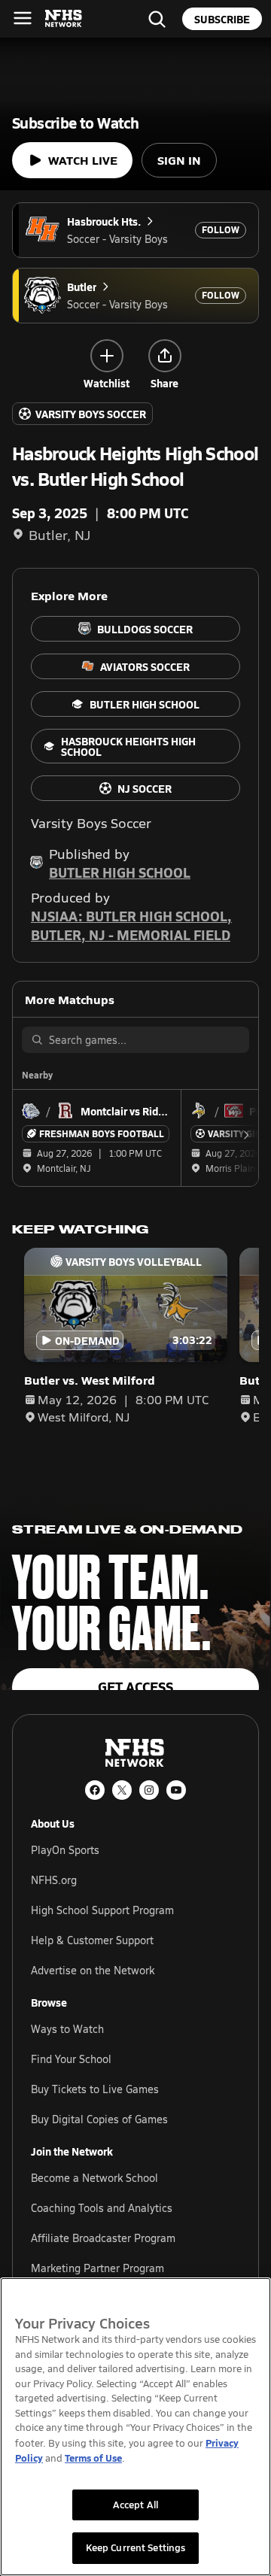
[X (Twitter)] (122, 1790)
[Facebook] (95, 1790)
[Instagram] (149, 1790)
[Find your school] (157, 19)
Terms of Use (93, 2458)
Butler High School (120, 872)
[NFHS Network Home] (64, 19)
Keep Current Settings (136, 2547)
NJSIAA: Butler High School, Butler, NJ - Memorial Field (131, 925)
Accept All (135, 2505)
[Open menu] (23, 18)
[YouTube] (176, 1790)
